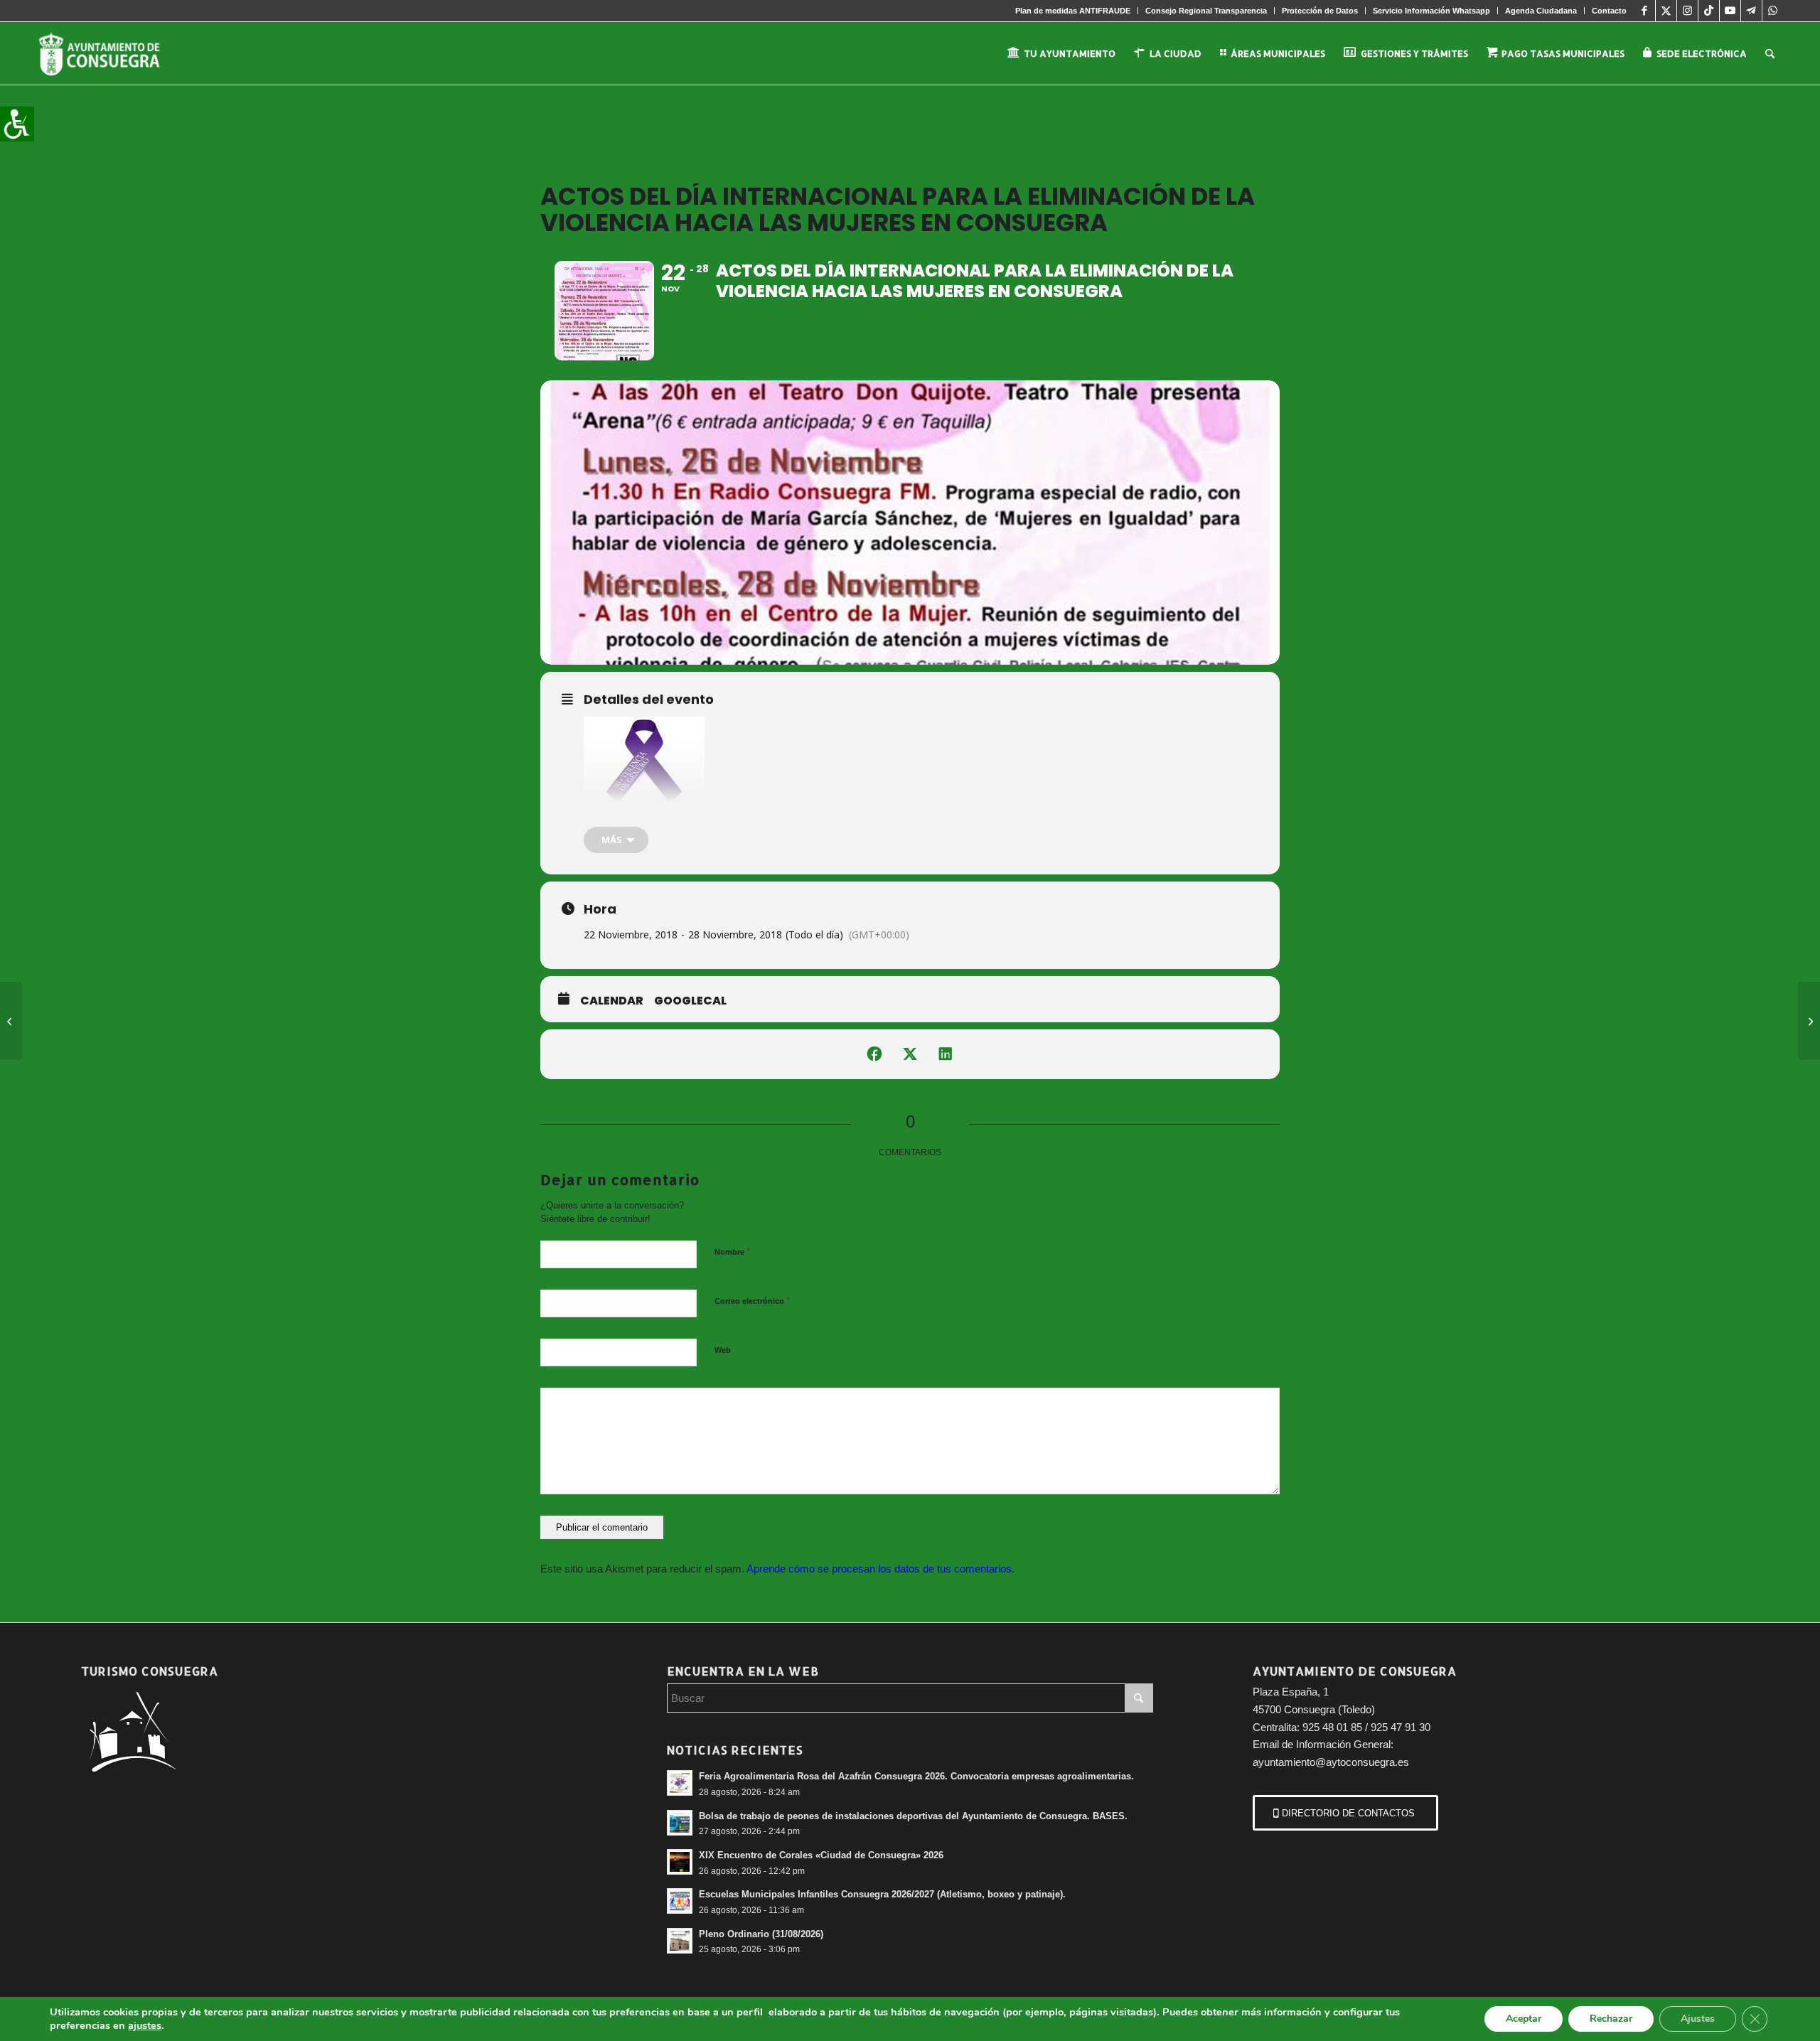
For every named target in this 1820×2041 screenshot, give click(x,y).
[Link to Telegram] (1751, 11)
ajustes (145, 2025)
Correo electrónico (752, 1301)
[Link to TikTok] (1709, 11)
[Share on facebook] (874, 1054)
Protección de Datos (1320, 11)
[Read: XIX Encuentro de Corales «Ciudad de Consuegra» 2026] (680, 1862)
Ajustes (1698, 2019)
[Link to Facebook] (1645, 11)
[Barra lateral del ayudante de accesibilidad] (17, 124)
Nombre (732, 1252)
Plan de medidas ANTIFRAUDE (1073, 11)
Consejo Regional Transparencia (1206, 11)
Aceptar (1524, 2019)
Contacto (1609, 11)
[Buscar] (1770, 53)
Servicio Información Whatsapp (1431, 11)
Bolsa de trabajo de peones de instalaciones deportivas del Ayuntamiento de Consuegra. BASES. (913, 1816)
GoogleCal (690, 1001)
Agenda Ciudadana (1541, 11)
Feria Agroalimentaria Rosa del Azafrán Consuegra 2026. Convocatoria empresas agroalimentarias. (916, 1776)
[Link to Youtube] (1730, 11)
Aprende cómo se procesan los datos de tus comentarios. (880, 1569)
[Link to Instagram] (1687, 11)
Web (723, 1350)
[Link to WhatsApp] (1773, 11)
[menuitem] (1073, 11)
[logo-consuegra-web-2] (111, 53)
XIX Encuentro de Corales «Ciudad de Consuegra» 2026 (821, 1855)
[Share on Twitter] (910, 1054)
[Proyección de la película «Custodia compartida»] (1809, 1021)
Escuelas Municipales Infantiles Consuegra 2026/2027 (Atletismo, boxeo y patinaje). (882, 1894)
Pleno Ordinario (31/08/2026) (761, 1934)
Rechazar (1611, 2019)
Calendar (612, 1001)
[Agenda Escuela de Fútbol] (11, 1021)
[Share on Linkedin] (946, 1054)
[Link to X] (1666, 11)
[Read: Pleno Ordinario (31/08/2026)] (680, 1941)
